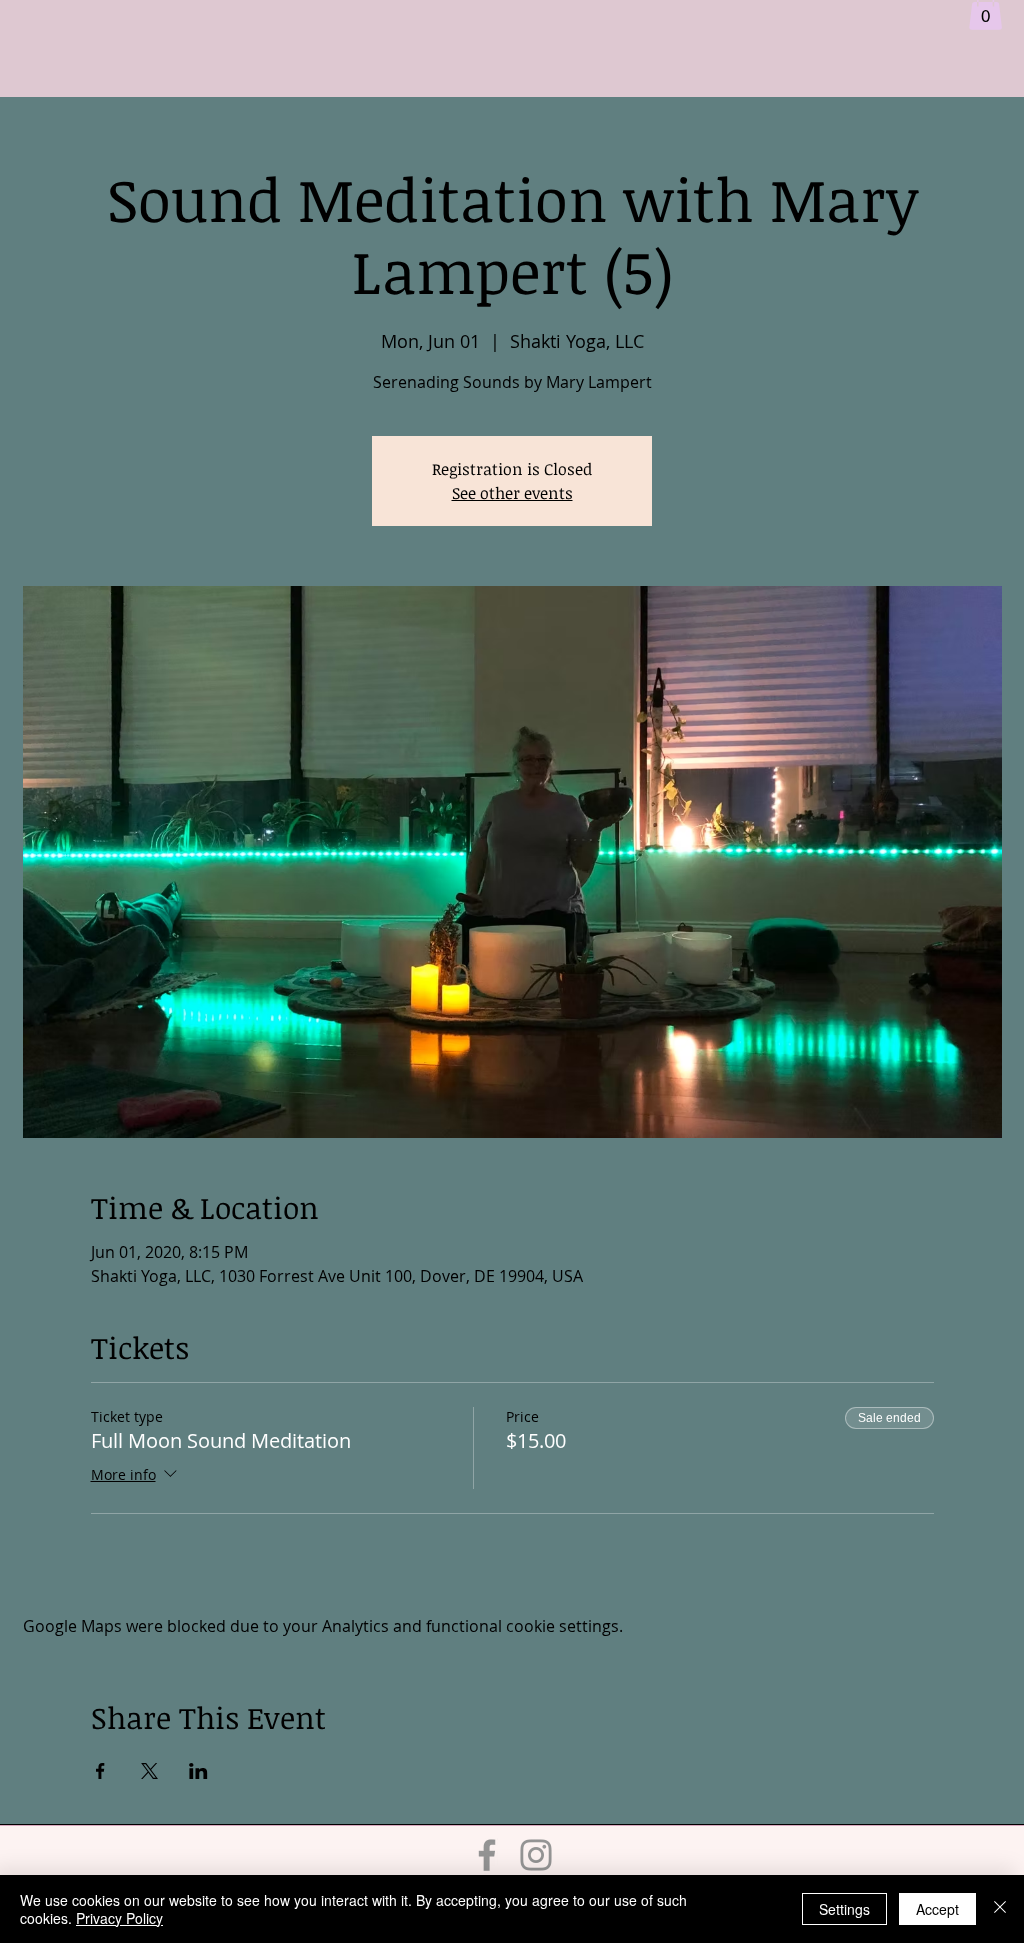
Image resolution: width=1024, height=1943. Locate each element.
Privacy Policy (119, 1918)
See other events (512, 493)
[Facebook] (487, 1855)
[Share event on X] (149, 1771)
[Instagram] (536, 1855)
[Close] (1000, 1909)
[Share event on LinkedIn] (198, 1771)
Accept (937, 1909)
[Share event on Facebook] (100, 1771)
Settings (844, 1909)
